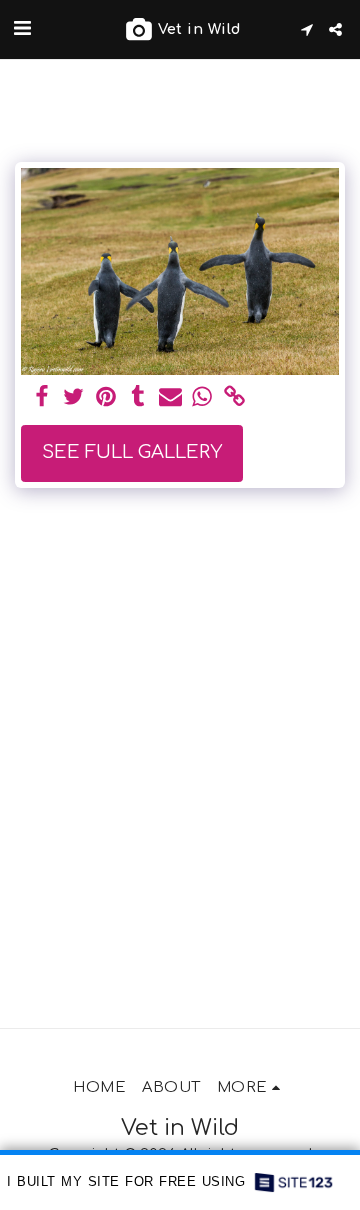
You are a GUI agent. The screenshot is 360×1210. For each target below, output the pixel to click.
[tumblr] (138, 397)
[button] (22, 28)
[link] (234, 397)
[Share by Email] (170, 397)
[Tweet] (73, 397)
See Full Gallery (132, 452)
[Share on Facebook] (41, 397)
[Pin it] (106, 397)
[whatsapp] (202, 397)
